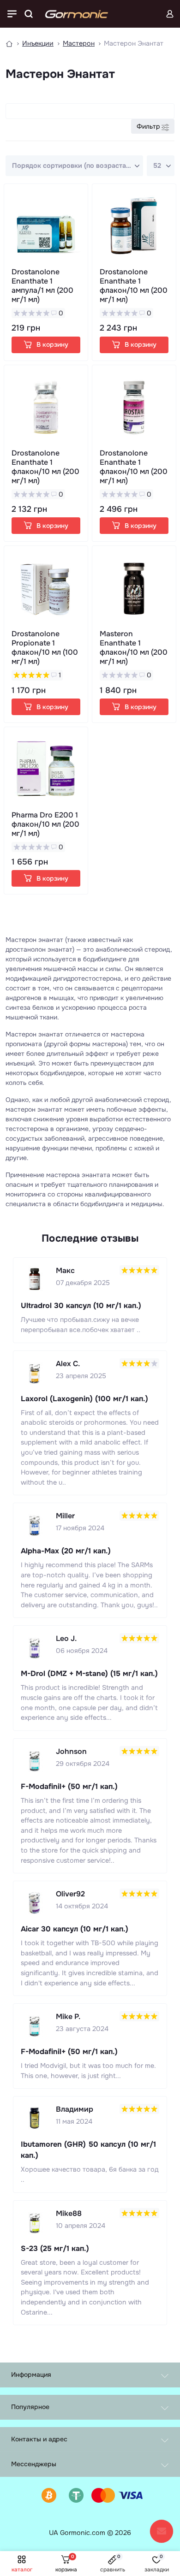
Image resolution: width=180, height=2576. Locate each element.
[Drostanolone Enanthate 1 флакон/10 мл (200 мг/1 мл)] (134, 226)
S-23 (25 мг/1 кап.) (55, 2248)
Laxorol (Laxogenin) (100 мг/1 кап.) (84, 1399)
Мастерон (79, 43)
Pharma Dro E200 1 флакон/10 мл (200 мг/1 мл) (45, 824)
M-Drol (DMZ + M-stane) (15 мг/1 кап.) (89, 1673)
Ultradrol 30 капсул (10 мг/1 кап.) (81, 1306)
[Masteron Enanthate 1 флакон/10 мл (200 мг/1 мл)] (134, 588)
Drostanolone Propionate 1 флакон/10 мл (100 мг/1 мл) (45, 648)
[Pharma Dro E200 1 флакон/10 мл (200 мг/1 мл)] (46, 769)
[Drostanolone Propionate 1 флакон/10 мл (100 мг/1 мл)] (46, 588)
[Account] (170, 14)
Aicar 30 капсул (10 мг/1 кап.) (75, 1929)
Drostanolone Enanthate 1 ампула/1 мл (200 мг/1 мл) (42, 286)
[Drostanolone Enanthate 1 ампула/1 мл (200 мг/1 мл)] (46, 226)
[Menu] (12, 14)
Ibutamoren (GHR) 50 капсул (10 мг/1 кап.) (88, 2150)
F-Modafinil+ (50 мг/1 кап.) (69, 1786)
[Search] (29, 14)
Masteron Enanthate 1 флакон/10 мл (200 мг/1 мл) (134, 648)
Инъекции (38, 43)
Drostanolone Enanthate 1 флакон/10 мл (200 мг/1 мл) (134, 286)
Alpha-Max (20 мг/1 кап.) (66, 1551)
